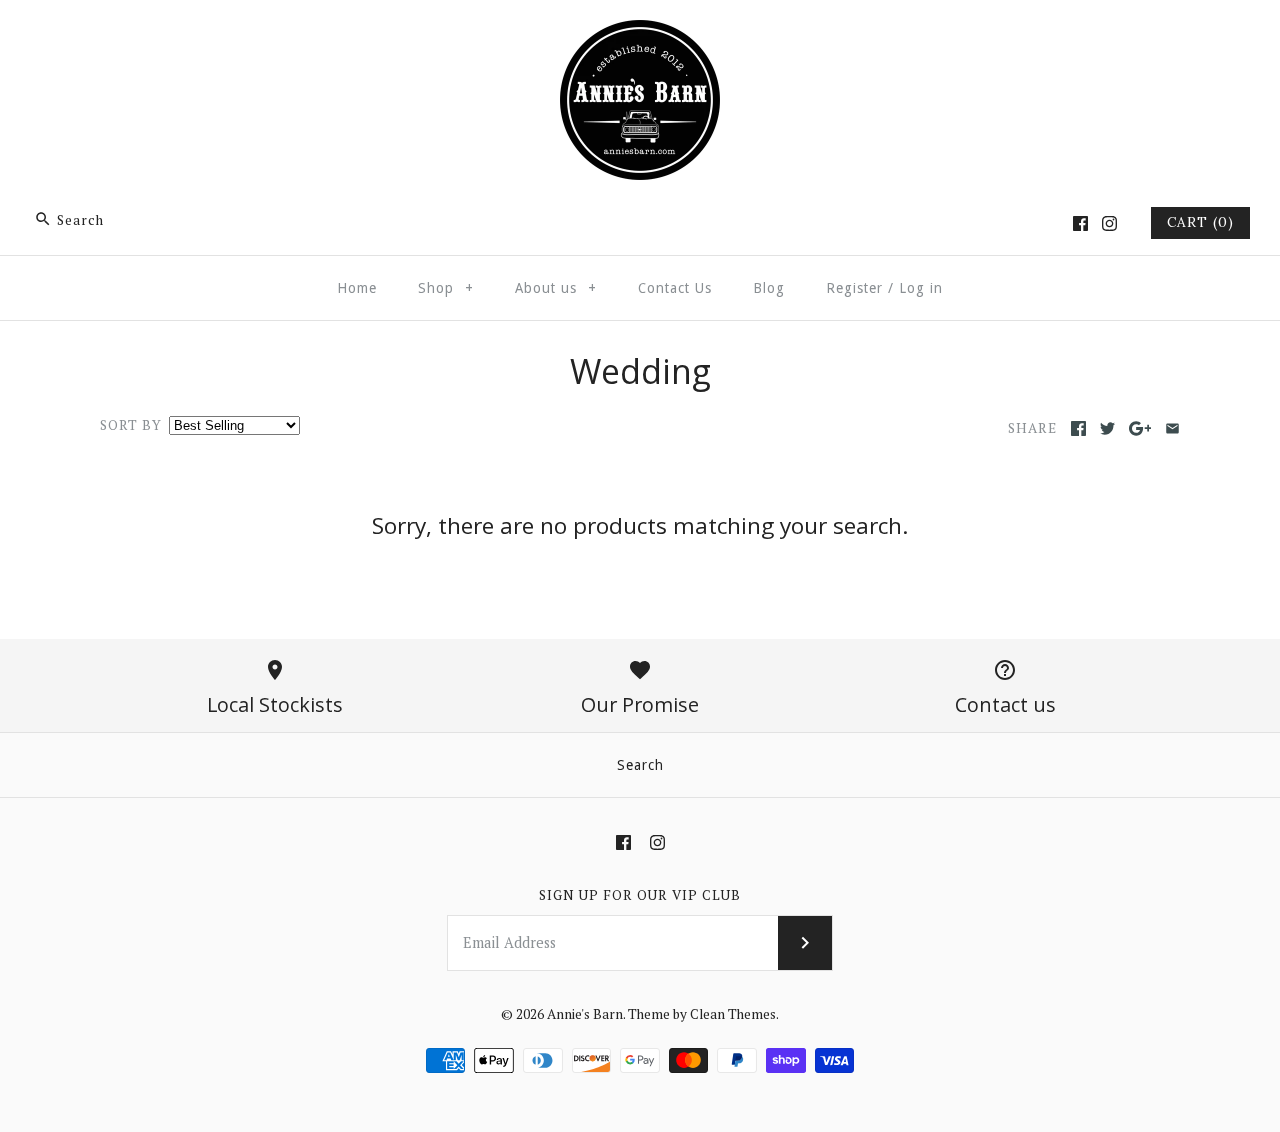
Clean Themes (733, 1014)
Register (854, 288)
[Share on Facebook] (1078, 428)
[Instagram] (1109, 223)
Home (357, 288)
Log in (921, 288)
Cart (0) (1200, 222)
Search (640, 765)
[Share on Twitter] (1107, 428)
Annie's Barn (585, 1014)
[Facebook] (1080, 223)
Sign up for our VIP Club (640, 895)
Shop (446, 288)
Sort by (131, 425)
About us (556, 288)
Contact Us (675, 288)
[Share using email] (1172, 428)
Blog (769, 288)
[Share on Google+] (1140, 428)
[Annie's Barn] (640, 33)
